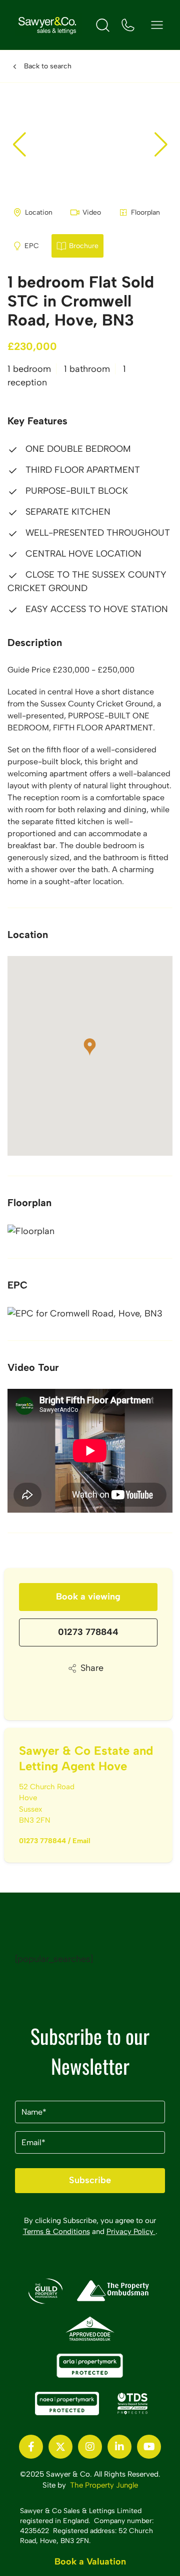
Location (39, 212)
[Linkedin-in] (119, 2447)
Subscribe (90, 2180)
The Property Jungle (104, 2485)
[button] (161, 144)
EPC (32, 246)
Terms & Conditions (56, 2232)
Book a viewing (88, 1597)
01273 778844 (88, 1632)
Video (92, 212)
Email (81, 1841)
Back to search (48, 66)
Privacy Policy (131, 2232)
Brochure (84, 246)
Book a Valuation (90, 2562)
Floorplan (145, 212)
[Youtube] (149, 2447)
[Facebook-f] (31, 2447)
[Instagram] (90, 2447)
